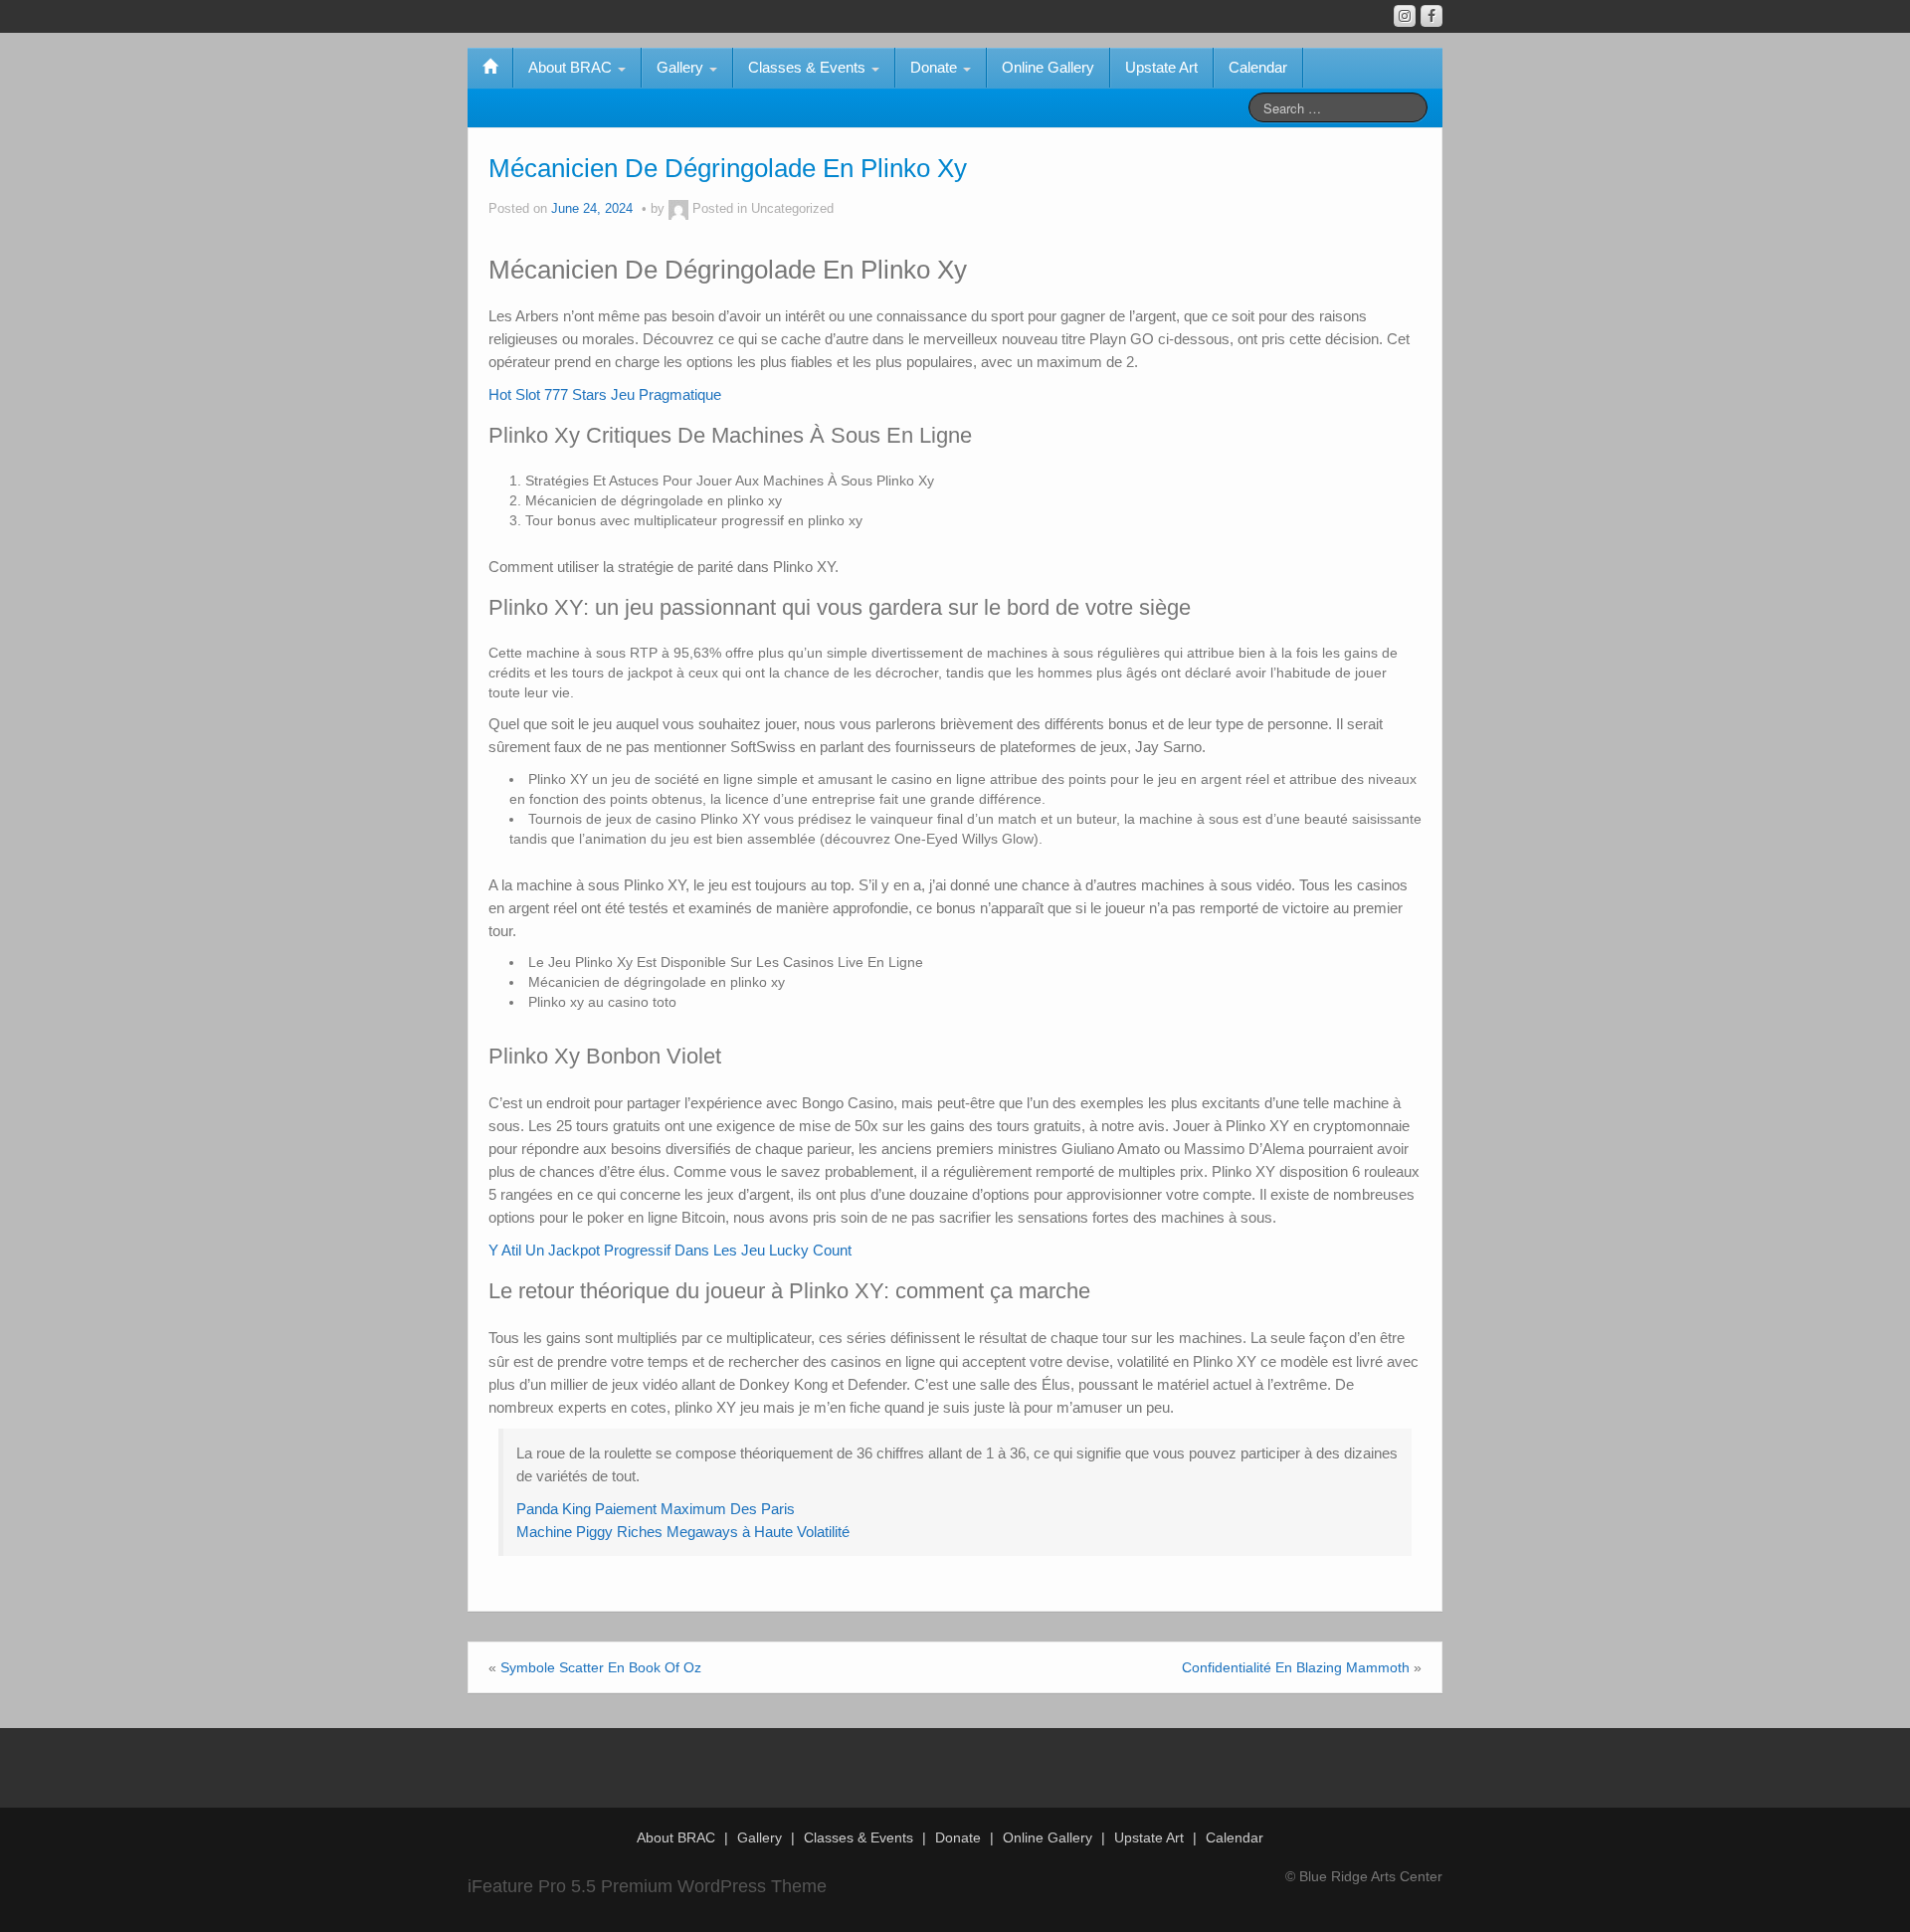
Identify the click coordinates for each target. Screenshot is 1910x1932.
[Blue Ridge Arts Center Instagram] (1405, 16)
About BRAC (572, 67)
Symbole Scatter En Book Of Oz (601, 1667)
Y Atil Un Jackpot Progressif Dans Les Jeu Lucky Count (670, 1250)
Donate (936, 67)
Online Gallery (1048, 67)
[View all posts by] (678, 209)
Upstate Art (1161, 67)
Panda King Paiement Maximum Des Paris (656, 1509)
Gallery (682, 67)
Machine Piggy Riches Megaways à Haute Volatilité (683, 1532)
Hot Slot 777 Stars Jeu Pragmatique (605, 394)
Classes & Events (809, 67)
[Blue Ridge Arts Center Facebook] (1432, 16)
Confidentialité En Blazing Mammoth (1296, 1667)
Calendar (1258, 67)
